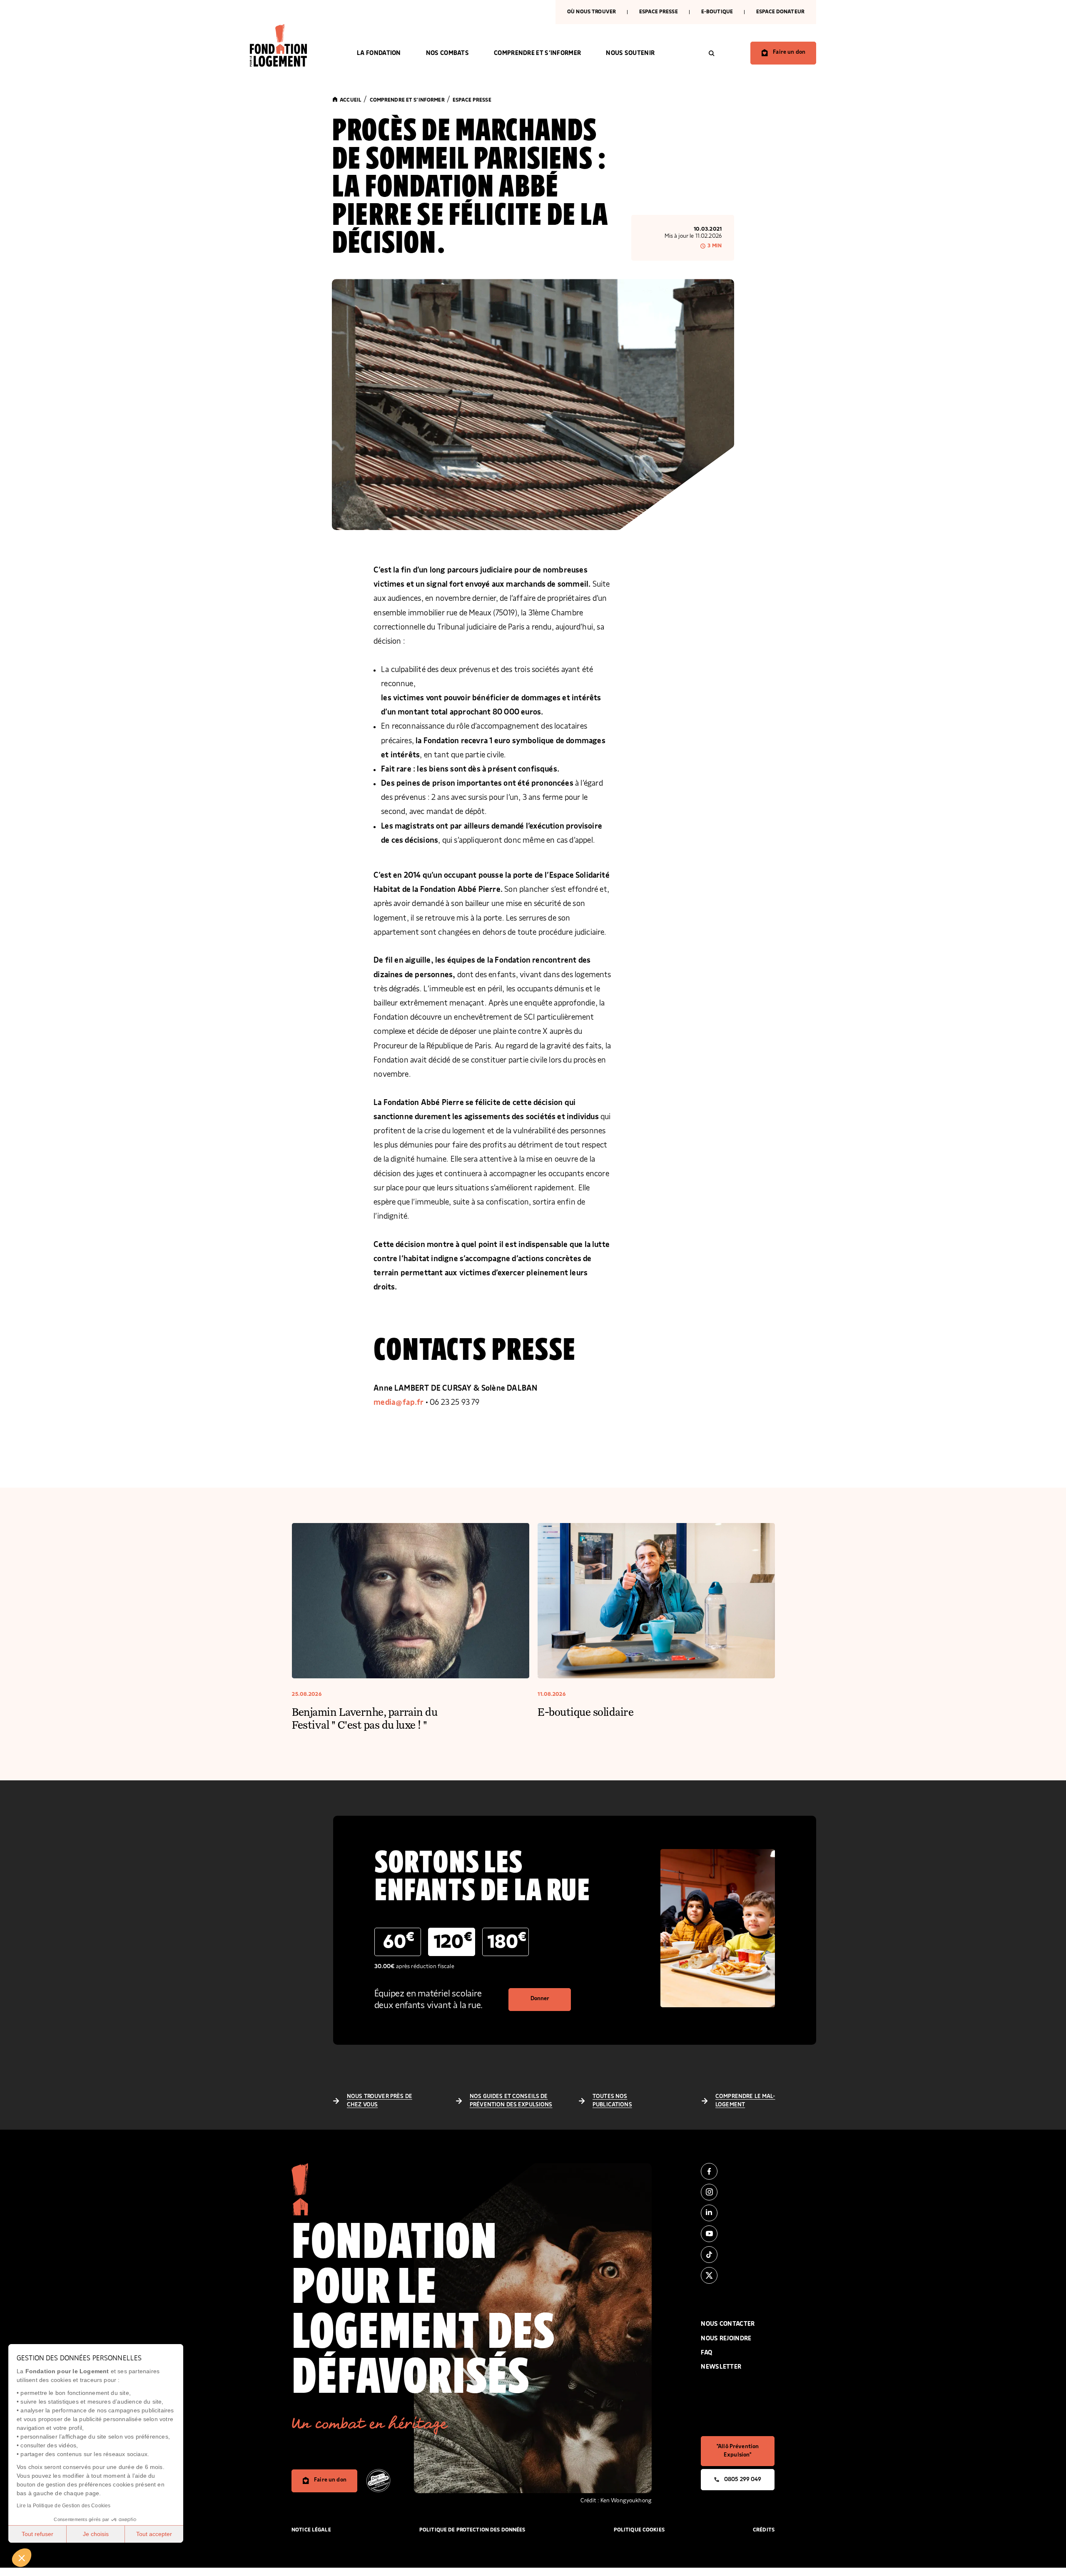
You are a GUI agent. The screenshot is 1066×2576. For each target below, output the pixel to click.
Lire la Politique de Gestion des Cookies (64, 2506)
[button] (22, 2558)
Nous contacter (728, 2324)
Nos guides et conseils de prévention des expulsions (511, 2101)
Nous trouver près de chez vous (380, 2101)
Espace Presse (659, 12)
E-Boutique (717, 12)
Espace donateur (780, 12)
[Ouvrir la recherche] (712, 53)
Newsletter (721, 2367)
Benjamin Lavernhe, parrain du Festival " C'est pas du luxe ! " (365, 1718)
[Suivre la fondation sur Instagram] (738, 2192)
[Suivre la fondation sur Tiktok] (738, 2255)
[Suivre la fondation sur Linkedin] (738, 2213)
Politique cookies (639, 2530)
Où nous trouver (592, 12)
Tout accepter (154, 2534)
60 (399, 1941)
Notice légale (311, 2530)
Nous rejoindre (726, 2338)
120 (453, 1941)
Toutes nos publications (612, 2101)
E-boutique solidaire (585, 1711)
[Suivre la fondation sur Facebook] (738, 2171)
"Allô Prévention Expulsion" (738, 2451)
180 (507, 1941)
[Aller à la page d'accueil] (291, 45)
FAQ (706, 2353)
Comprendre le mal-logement (745, 2101)
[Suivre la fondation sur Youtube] (738, 2234)
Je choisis (96, 2534)
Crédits (764, 2530)
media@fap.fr (399, 1402)
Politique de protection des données (472, 2530)
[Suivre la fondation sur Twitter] (738, 2275)
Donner (540, 1999)
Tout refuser (37, 2534)
